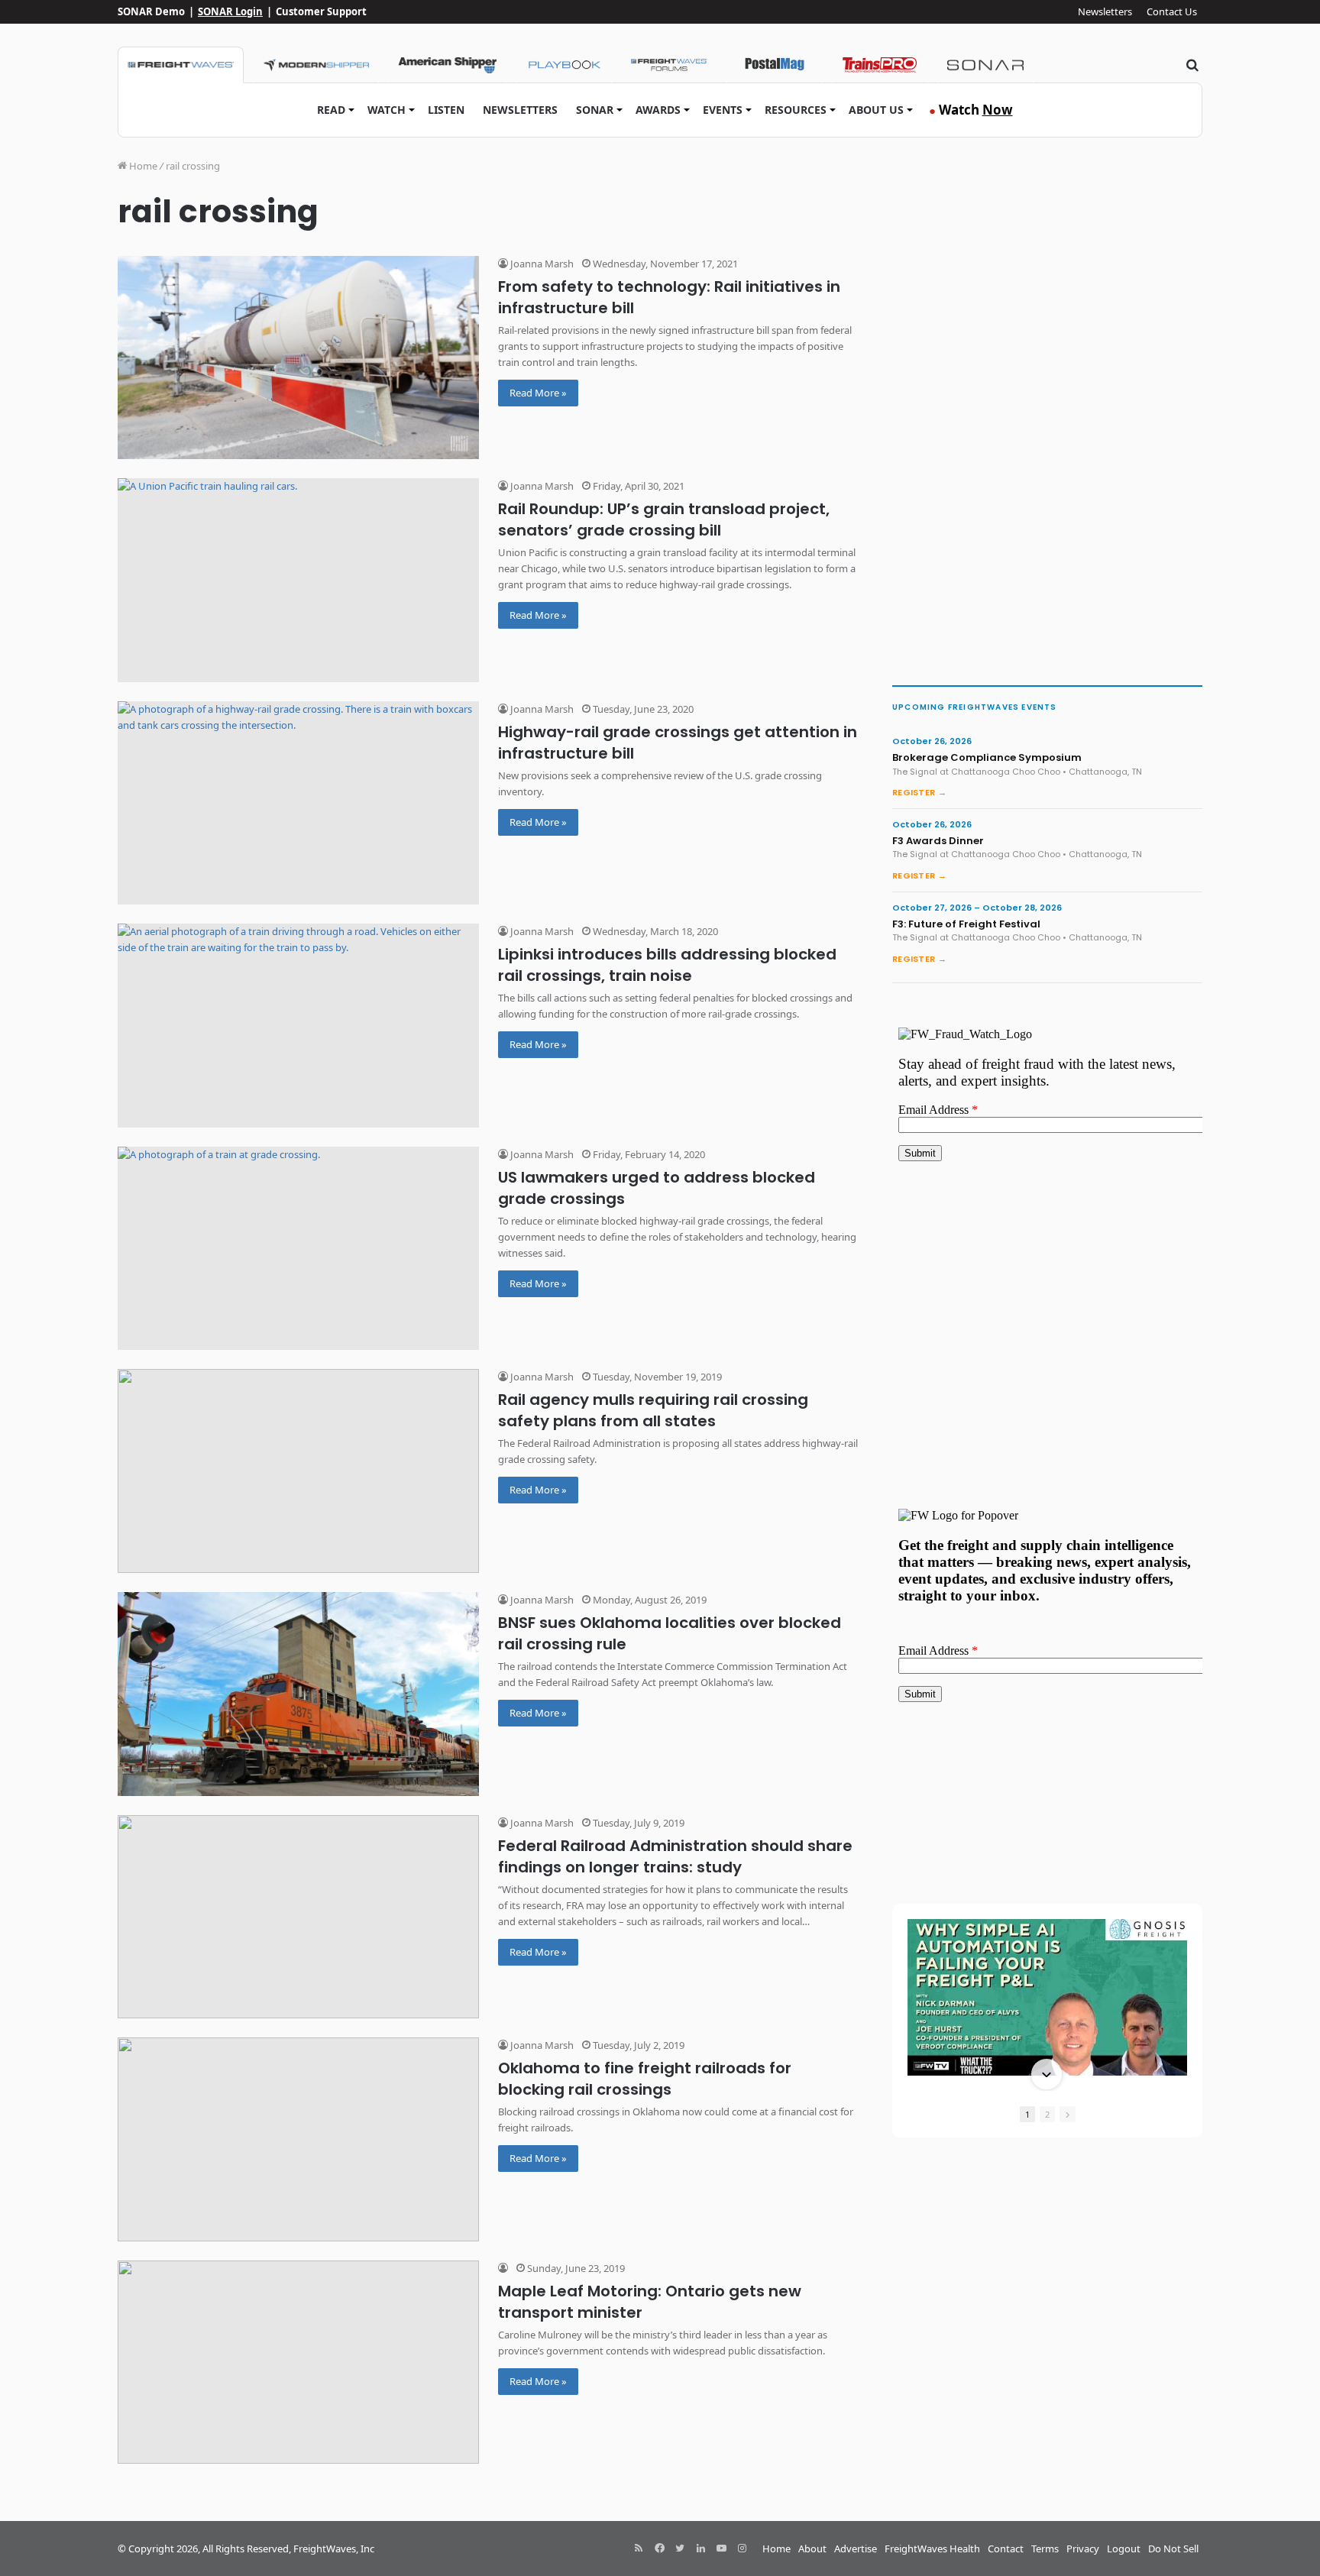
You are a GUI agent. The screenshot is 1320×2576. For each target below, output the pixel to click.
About (812, 2548)
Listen (446, 110)
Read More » (538, 393)
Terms (1045, 2548)
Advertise (856, 2548)
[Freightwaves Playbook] (564, 65)
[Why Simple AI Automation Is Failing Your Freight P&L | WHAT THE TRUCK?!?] (1047, 1997)
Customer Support (321, 11)
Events (723, 110)
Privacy (1083, 2548)
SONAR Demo (151, 11)
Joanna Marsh (541, 264)
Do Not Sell (1173, 2548)
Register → (919, 792)
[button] (1047, 1921)
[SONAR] (985, 65)
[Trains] (880, 65)
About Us (876, 110)
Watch (387, 110)
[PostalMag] (775, 65)
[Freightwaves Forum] (669, 65)
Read (331, 110)
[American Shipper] (447, 65)
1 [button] (1027, 2114)
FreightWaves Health (932, 2548)
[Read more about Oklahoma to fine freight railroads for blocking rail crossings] (298, 2139)
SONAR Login (230, 11)
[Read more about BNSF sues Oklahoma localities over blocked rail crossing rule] (298, 1694)
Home (142, 166)
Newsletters (1105, 11)
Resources (796, 110)
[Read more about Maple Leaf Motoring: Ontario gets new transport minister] (298, 2362)
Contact (1006, 2548)
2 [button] (1047, 2114)
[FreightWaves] (181, 65)
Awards (658, 110)
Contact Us (1172, 11)
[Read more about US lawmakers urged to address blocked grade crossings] (298, 1249)
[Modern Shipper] (316, 65)
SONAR (595, 110)
